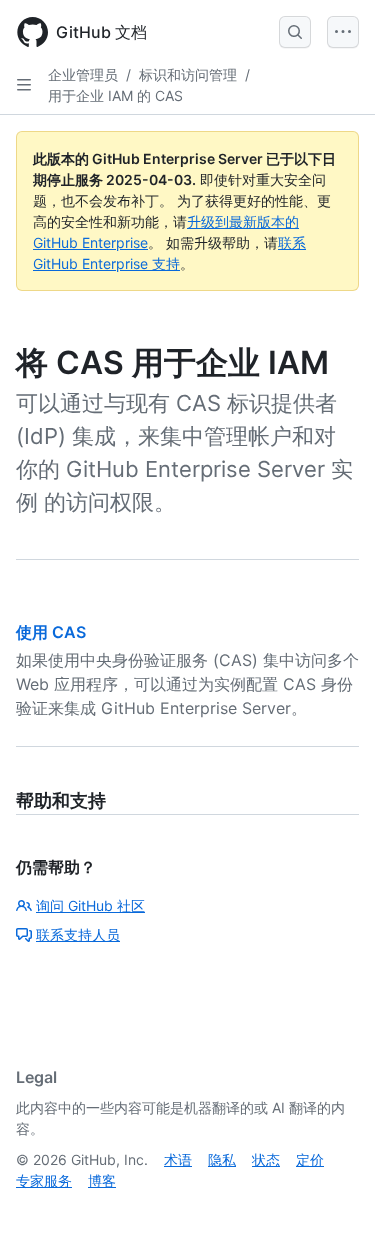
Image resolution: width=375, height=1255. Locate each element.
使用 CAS (51, 632)
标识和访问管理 (188, 74)
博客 (102, 1180)
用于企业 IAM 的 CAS (115, 95)
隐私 (222, 1159)
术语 (178, 1159)
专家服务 (44, 1180)
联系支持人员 (78, 934)
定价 (310, 1159)
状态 (266, 1159)
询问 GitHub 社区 (90, 905)
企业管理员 (83, 74)
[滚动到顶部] (331, 1211)
